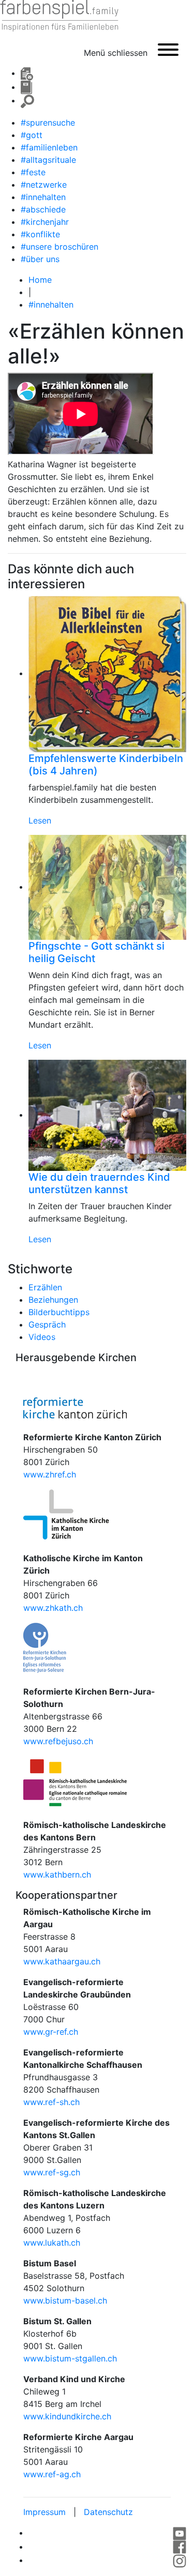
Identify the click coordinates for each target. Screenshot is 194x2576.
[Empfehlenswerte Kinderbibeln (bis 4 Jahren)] (107, 673)
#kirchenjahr (45, 222)
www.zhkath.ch (53, 1608)
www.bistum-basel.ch (65, 2300)
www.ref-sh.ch (51, 2102)
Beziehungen (53, 1300)
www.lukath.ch (52, 2243)
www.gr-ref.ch (51, 2032)
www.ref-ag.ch (52, 2474)
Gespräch (47, 1324)
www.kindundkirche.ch (67, 2416)
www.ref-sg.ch (52, 2172)
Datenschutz (108, 2512)
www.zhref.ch (50, 1474)
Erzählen (45, 1287)
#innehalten (43, 197)
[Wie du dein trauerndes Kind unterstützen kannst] (107, 1115)
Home (40, 280)
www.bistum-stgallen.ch (70, 2358)
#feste (33, 172)
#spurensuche (48, 123)
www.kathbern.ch (57, 1874)
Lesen (40, 820)
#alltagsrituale (48, 160)
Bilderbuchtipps (59, 1312)
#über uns (40, 259)
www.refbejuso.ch (58, 1741)
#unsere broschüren (59, 247)
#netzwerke (44, 185)
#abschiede (43, 209)
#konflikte (40, 234)
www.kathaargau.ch (62, 1961)
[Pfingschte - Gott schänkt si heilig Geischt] (107, 887)
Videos (42, 1337)
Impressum (44, 2512)
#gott (32, 135)
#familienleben (49, 147)
